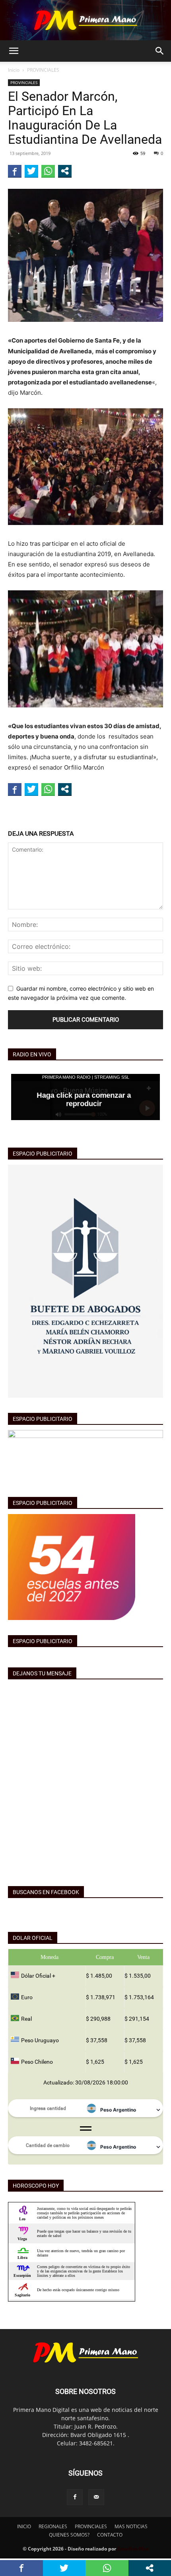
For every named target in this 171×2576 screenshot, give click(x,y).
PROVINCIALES (43, 70)
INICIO (24, 2526)
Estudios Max (133, 2549)
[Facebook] (75, 2497)
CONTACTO (110, 2535)
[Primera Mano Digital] (85, 20)
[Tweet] (31, 171)
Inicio (14, 70)
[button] (14, 51)
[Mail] (96, 2497)
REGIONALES (53, 2526)
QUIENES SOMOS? (69, 2535)
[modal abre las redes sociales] (65, 171)
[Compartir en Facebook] (15, 171)
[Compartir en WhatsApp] (48, 171)
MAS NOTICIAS (131, 2526)
